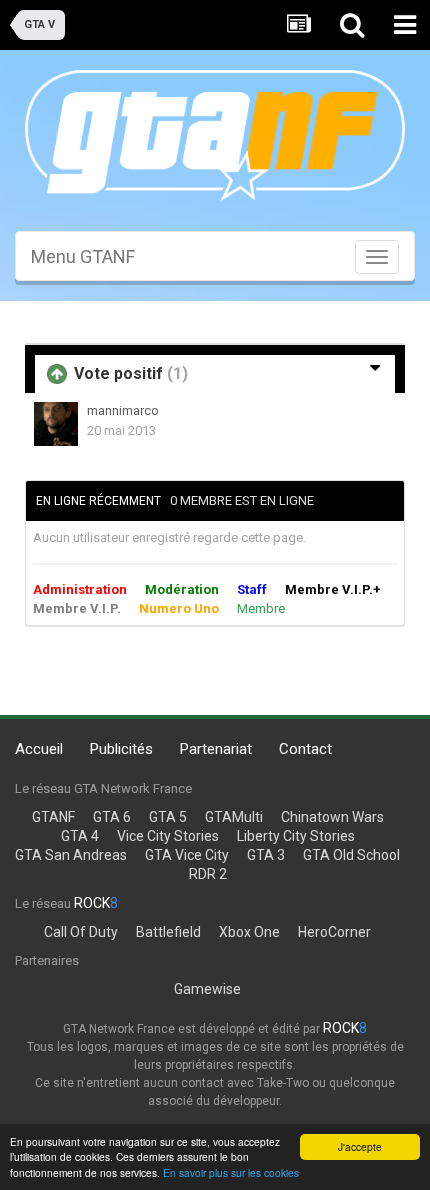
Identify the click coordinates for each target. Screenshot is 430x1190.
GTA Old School (351, 855)
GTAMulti (234, 817)
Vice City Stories (168, 836)
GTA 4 (80, 836)
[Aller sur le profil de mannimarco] (56, 424)
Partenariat (216, 749)
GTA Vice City (187, 855)
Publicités (121, 749)
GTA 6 (112, 817)
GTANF (53, 817)
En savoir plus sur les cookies (231, 1172)
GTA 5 (168, 817)
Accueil (39, 749)
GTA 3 (266, 855)
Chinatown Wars (332, 817)
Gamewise (207, 989)
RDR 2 (208, 874)
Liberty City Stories (296, 836)
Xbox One (249, 932)
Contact (305, 749)
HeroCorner (334, 932)
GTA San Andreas (71, 855)
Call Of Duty (81, 932)
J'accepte (360, 1146)
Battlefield (168, 932)
